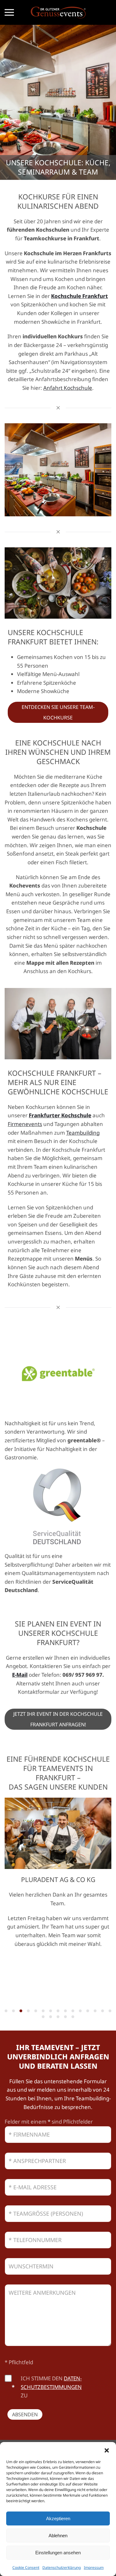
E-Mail (20, 1675)
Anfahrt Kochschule (68, 388)
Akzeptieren (58, 2518)
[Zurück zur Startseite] (58, 12)
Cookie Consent (26, 2567)
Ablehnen (58, 2536)
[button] (107, 2450)
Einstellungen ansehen (58, 2553)
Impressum (94, 2567)
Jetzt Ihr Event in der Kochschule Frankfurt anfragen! (58, 1719)
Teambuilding (83, 1133)
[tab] (6, 2011)
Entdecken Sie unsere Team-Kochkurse (58, 712)
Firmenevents (25, 1124)
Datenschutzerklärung (62, 2567)
